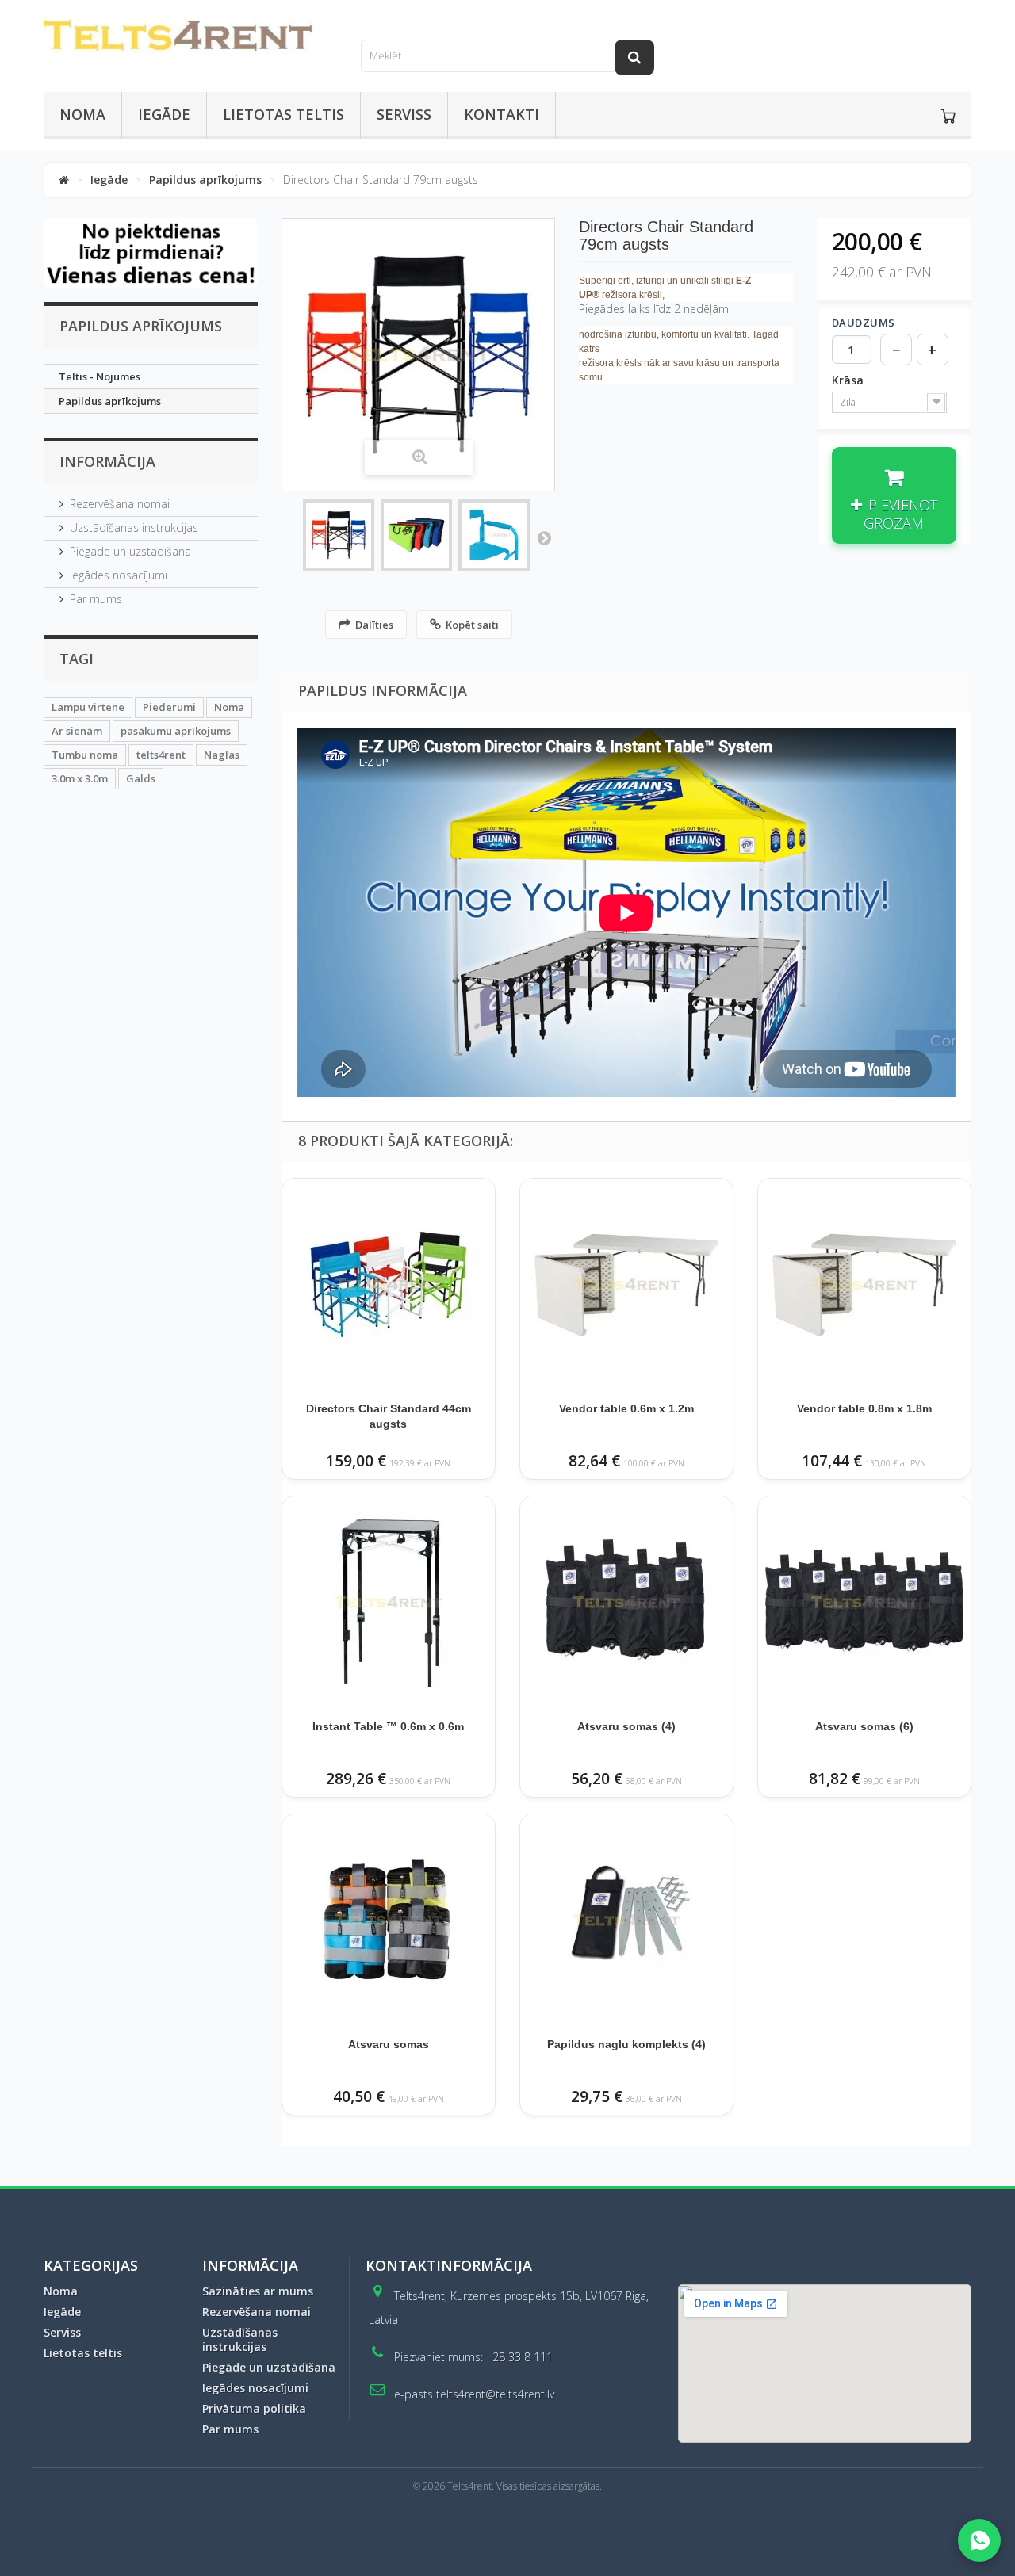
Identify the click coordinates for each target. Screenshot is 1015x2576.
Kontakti (502, 114)
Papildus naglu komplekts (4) (626, 2044)
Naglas (222, 755)
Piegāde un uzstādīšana (130, 551)
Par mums (96, 599)
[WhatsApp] (979, 2540)
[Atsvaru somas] (389, 1921)
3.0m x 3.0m (80, 778)
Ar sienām (77, 731)
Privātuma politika (254, 2408)
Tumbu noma (85, 755)
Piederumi (169, 707)
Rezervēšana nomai (120, 504)
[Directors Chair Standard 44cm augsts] (389, 1285)
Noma (82, 114)
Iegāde (164, 114)
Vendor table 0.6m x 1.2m (626, 1408)
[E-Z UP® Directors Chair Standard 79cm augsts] (339, 535)
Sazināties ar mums (258, 2291)
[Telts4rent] (190, 37)
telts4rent (161, 755)
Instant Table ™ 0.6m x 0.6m (388, 1726)
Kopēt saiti (472, 625)
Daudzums (864, 323)
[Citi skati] (544, 537)
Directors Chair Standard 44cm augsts (389, 1416)
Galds (141, 778)
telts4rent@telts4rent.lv (495, 2394)
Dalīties (374, 625)
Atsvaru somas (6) (864, 1726)
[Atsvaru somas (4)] (626, 1603)
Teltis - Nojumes (100, 376)
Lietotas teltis (283, 114)
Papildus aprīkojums (205, 180)
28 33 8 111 (523, 2357)
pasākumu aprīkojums (176, 731)
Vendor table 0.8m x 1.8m (864, 1408)
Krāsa (849, 380)
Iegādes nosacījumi (119, 575)
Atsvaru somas (389, 2044)
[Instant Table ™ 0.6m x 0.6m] (389, 1603)
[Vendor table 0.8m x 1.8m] (864, 1285)
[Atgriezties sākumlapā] (64, 180)
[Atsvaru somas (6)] (864, 1603)
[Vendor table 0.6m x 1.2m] (626, 1285)
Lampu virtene (88, 707)
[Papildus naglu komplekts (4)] (626, 1921)
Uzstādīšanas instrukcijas (134, 527)
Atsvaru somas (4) (626, 1726)
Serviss (404, 114)
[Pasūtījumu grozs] (948, 116)
